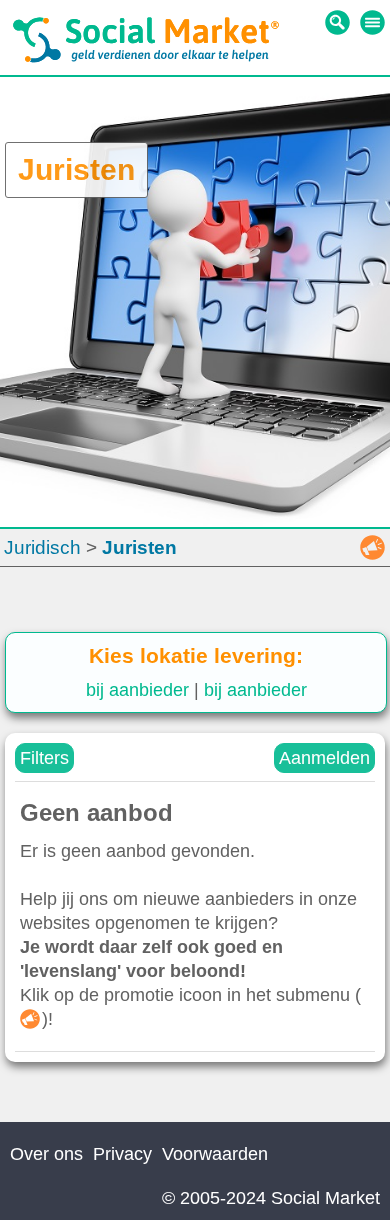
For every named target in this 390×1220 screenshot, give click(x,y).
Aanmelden (324, 758)
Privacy (122, 1154)
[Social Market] (146, 58)
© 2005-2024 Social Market (271, 1198)
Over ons (46, 1154)
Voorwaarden (215, 1154)
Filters (44, 758)
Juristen (139, 547)
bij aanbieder (137, 690)
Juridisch (42, 547)
